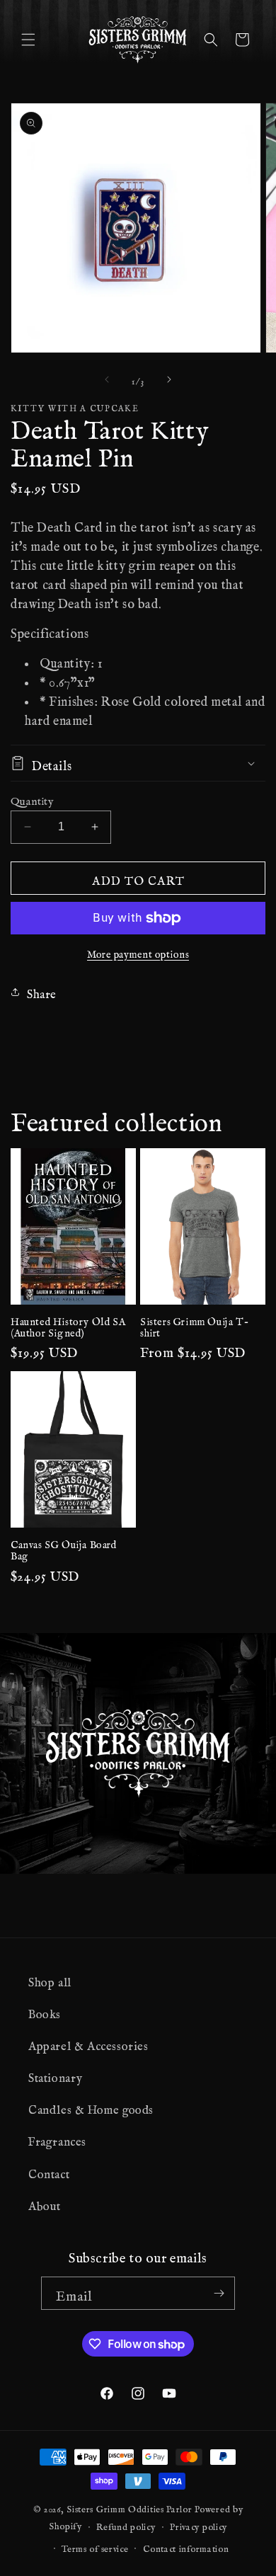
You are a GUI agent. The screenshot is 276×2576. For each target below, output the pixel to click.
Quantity (32, 798)
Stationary (56, 2075)
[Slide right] (169, 379)
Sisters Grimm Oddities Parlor (129, 2507)
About (45, 2203)
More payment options (138, 952)
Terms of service (95, 2546)
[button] (28, 40)
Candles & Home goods (91, 2107)
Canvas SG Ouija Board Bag (64, 1548)
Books (45, 2011)
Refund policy (126, 2524)
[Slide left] (107, 379)
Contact (49, 2171)
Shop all (50, 1979)
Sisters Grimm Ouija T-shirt (194, 1325)
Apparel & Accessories (88, 2043)
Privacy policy (199, 2524)
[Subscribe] (219, 2293)
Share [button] (42, 991)
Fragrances (57, 2139)
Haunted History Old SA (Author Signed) (68, 1325)
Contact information (186, 2546)
